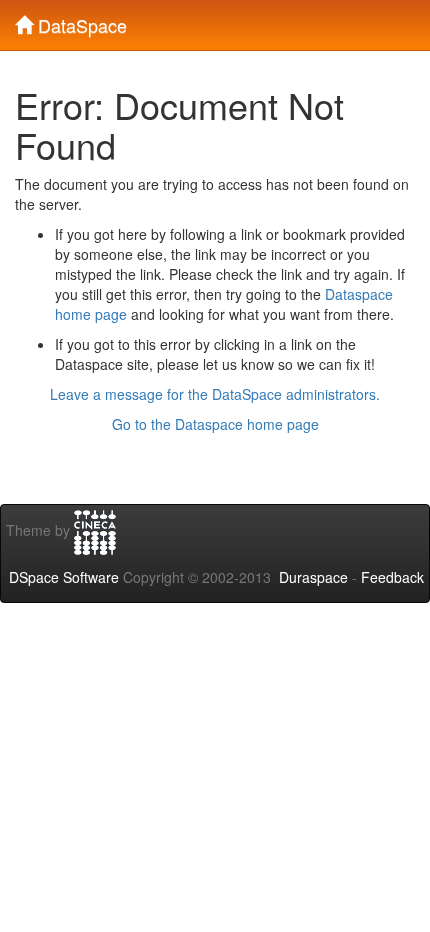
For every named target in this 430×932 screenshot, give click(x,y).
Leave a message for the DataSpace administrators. (215, 394)
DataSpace (80, 21)
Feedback (392, 577)
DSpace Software (64, 577)
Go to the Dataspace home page (215, 424)
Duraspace (313, 577)
